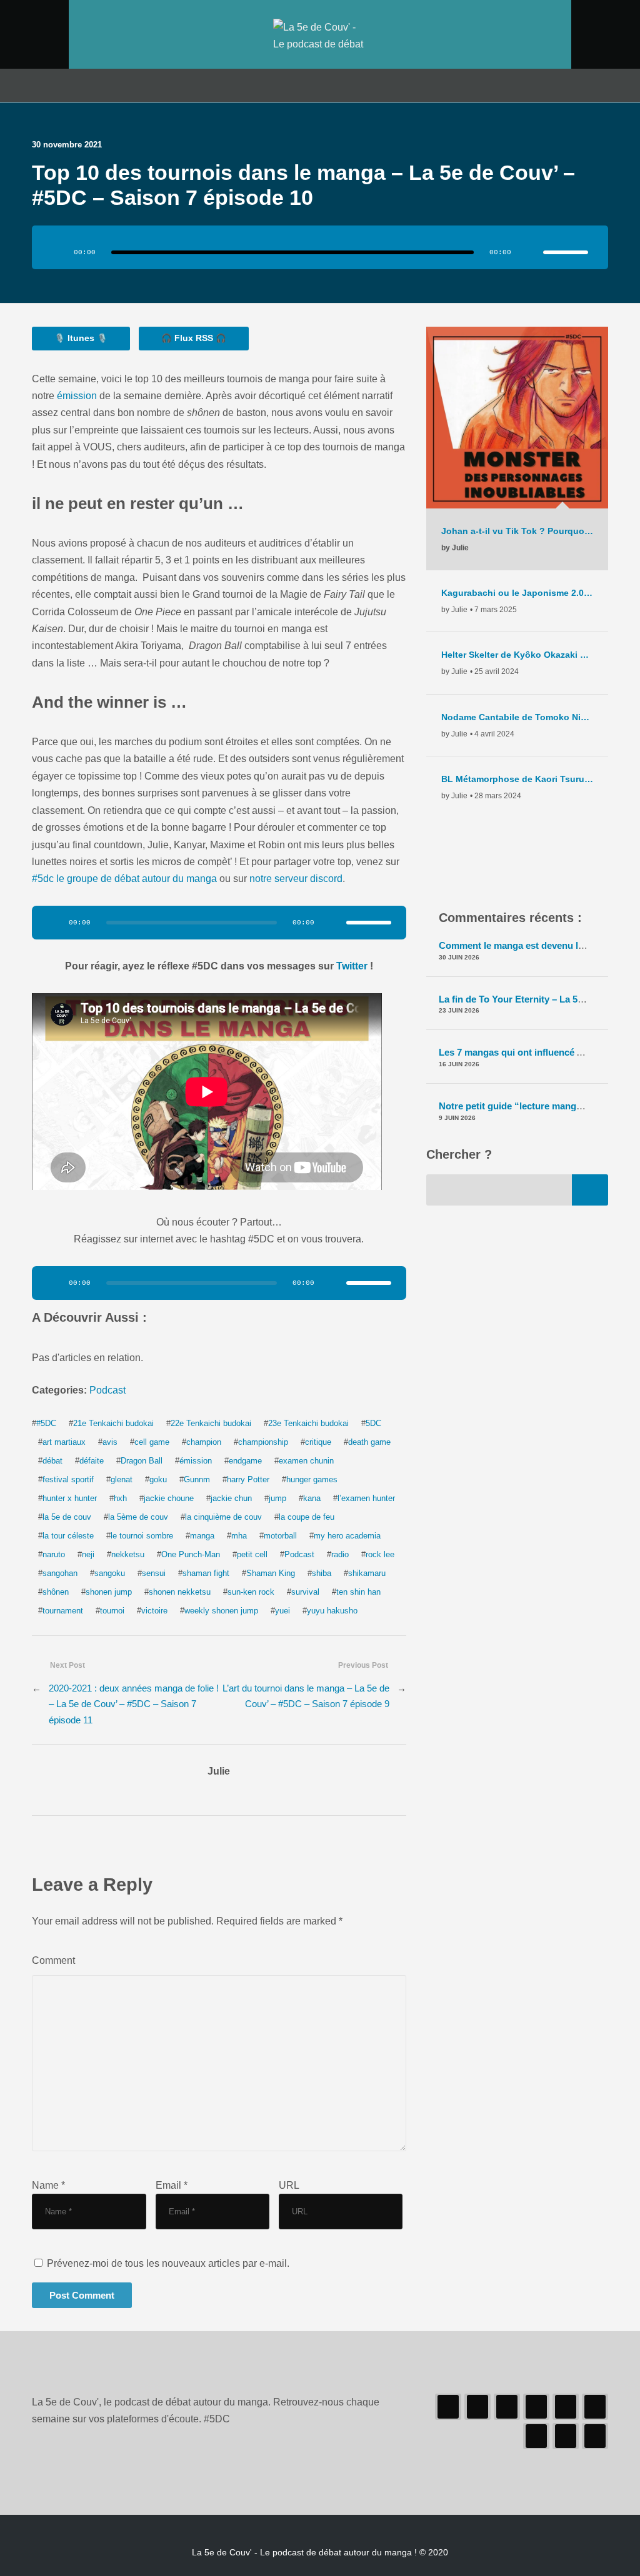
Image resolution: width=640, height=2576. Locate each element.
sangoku (110, 1573)
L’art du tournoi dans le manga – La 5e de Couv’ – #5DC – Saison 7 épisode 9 (306, 1696)
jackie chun (231, 1498)
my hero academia (347, 1536)
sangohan (60, 1573)
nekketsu (128, 1554)
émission (77, 395)
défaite (92, 1461)
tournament (63, 1611)
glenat (122, 1479)
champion (204, 1442)
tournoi (112, 1611)
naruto (54, 1554)
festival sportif (68, 1479)
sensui (154, 1573)
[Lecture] (58, 252)
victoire (154, 1611)
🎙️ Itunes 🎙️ (81, 338)
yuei (282, 1611)
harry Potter (248, 1479)
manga (202, 1536)
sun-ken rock (251, 1592)
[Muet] (529, 252)
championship (263, 1442)
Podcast (107, 1390)
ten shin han (358, 1592)
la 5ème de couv (138, 1517)
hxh (120, 1498)
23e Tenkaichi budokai (308, 1423)
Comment (53, 1960)
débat (52, 1461)
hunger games (312, 1479)
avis (110, 1442)
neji (88, 1554)
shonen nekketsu (180, 1592)
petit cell (252, 1554)
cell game (152, 1442)
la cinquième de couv (223, 1517)
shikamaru (367, 1573)
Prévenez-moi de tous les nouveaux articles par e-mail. (168, 2263)
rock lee (380, 1554)
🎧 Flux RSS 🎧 (194, 338)
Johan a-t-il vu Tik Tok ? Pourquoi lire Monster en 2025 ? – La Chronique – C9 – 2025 (517, 531)
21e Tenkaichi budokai (113, 1423)
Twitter (353, 966)
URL (289, 2185)
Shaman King (271, 1573)
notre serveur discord (296, 878)
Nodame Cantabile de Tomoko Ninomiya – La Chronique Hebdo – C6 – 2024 (517, 717)
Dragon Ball (142, 1461)
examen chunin (306, 1461)
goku (158, 1479)
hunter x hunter (70, 1498)
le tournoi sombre (142, 1536)
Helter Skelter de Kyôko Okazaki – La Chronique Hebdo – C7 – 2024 (517, 655)
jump (277, 1498)
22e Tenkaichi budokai (211, 1423)
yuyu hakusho (332, 1611)
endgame (245, 1461)
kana (312, 1498)
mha (239, 1536)
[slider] (566, 252)
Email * (172, 2185)
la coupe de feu (307, 1517)
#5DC (46, 1423)
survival (305, 1592)
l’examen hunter (366, 1498)
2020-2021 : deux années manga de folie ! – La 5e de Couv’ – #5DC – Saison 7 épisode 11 (134, 1704)
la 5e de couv (67, 1517)
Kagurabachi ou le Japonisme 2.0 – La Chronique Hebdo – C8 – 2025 (517, 593)
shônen (56, 1592)
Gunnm (197, 1479)
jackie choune (169, 1498)
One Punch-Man (191, 1554)
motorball (280, 1536)
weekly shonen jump (221, 1611)
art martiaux (64, 1442)
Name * (48, 2185)
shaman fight (206, 1573)
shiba (322, 1573)
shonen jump (109, 1592)
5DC (373, 1423)
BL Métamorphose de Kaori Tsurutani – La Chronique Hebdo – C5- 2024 (517, 779)
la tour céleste (68, 1536)
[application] (320, 247)
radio (340, 1554)
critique (318, 1442)
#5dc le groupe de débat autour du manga (124, 878)
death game (369, 1442)
